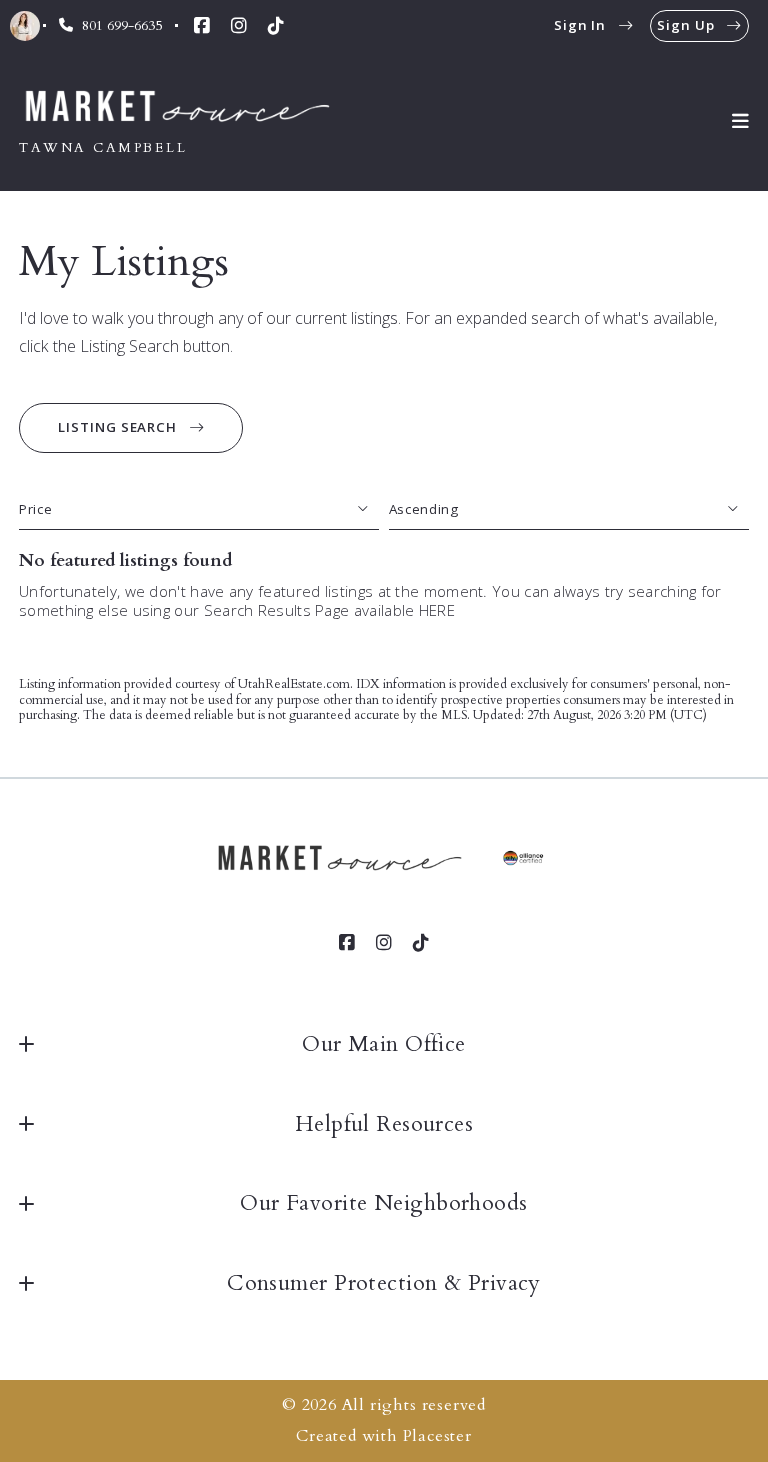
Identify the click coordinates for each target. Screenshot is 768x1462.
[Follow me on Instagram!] (239, 26)
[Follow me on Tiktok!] (276, 26)
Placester (437, 1436)
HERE (437, 610)
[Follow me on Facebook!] (202, 26)
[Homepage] (179, 107)
